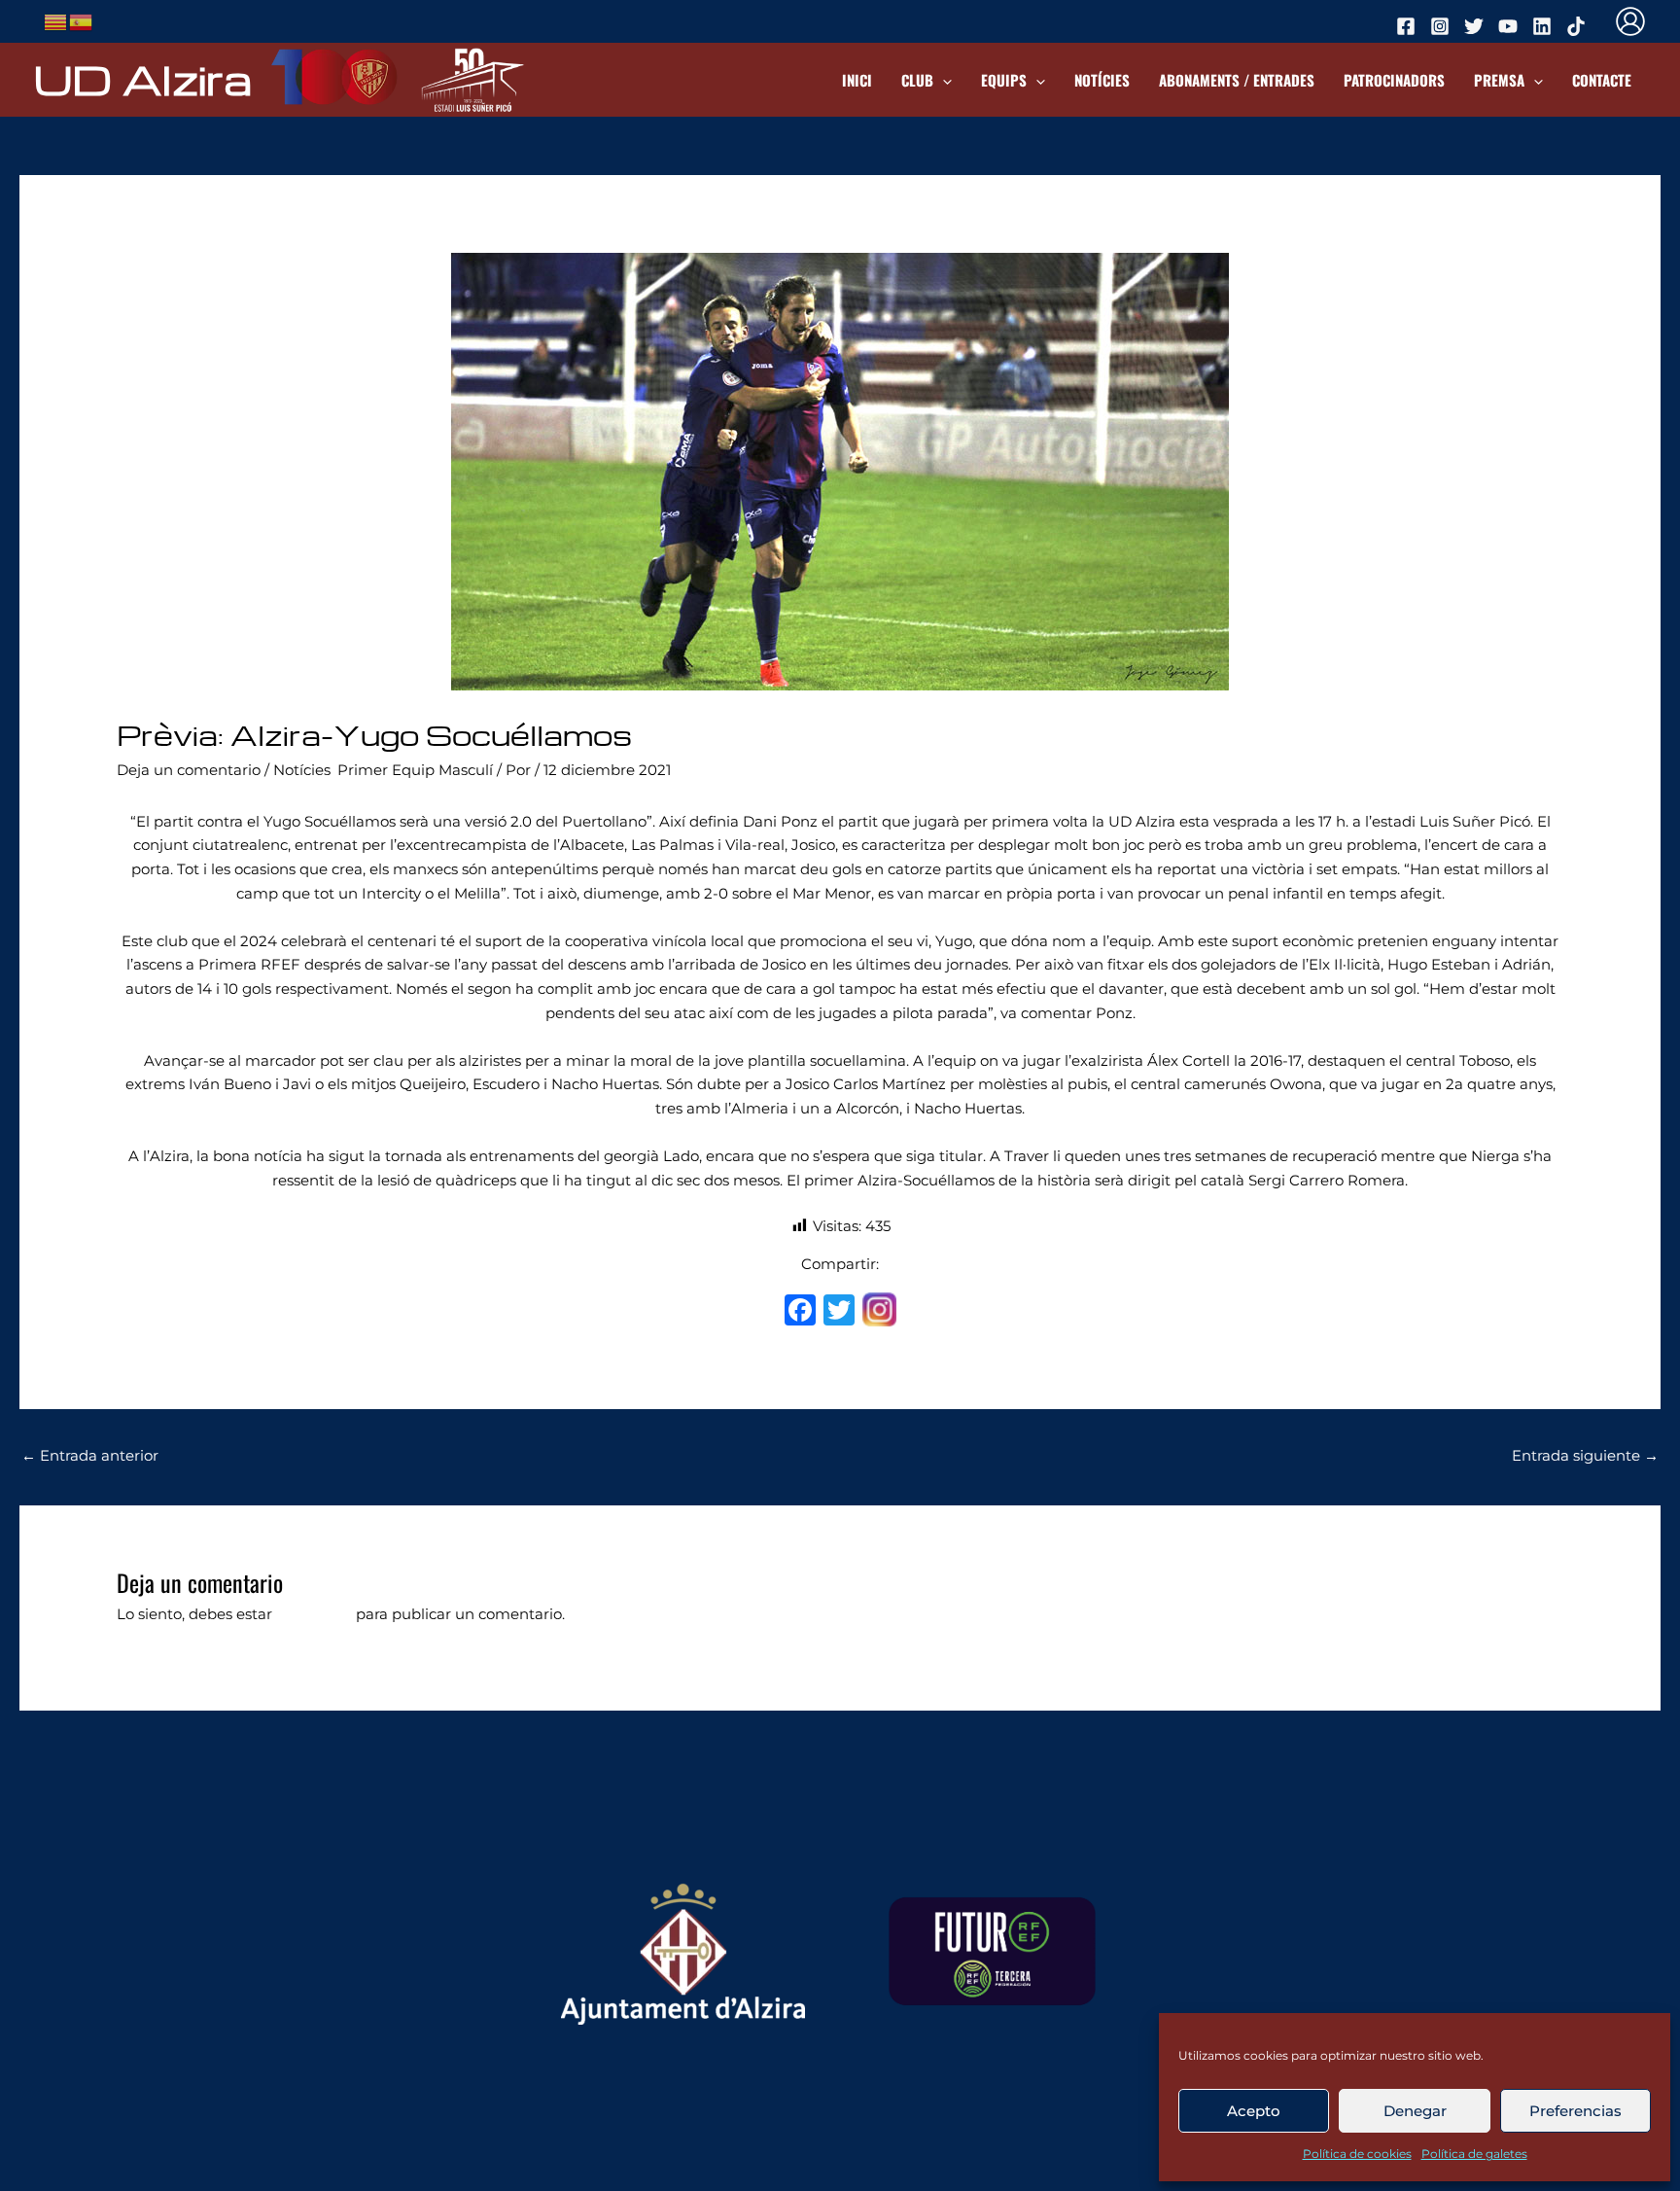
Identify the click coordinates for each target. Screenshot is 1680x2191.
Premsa (1499, 80)
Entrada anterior (90, 1455)
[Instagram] (879, 1312)
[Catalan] (56, 20)
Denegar (1415, 2111)
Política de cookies (1357, 2154)
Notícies (1102, 80)
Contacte (1602, 80)
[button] (943, 80)
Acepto (1254, 2111)
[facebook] (1409, 26)
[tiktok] (1579, 26)
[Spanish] (82, 20)
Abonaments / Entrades (1237, 80)
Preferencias (1575, 2111)
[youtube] (1511, 26)
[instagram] (1443, 26)
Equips (1004, 80)
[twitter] (1477, 26)
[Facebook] (800, 1312)
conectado (314, 1614)
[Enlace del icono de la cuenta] (1630, 21)
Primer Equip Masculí (415, 770)
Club (917, 80)
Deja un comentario (189, 770)
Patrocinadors (1394, 80)
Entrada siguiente (1585, 1455)
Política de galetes (1474, 2154)
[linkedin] (1545, 26)
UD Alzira (143, 79)
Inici (857, 80)
